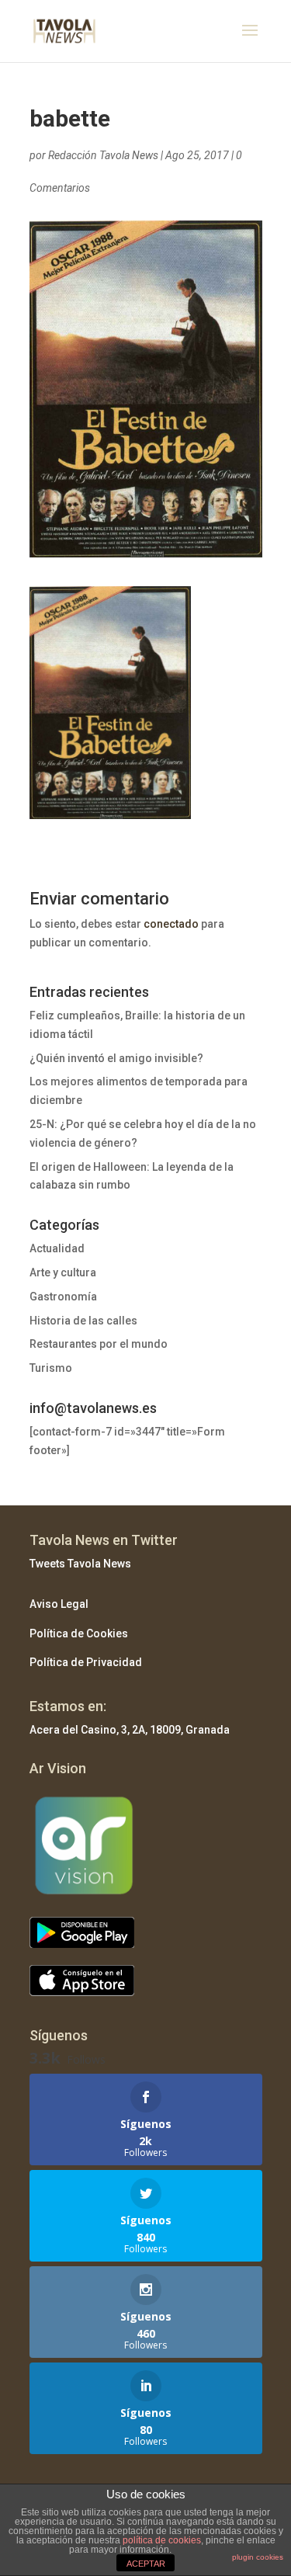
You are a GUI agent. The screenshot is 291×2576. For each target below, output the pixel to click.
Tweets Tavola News (80, 1564)
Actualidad (57, 1248)
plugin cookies (258, 2557)
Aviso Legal (59, 1604)
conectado (171, 924)
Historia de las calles (83, 1321)
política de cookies (162, 2540)
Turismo (51, 1368)
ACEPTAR (146, 2564)
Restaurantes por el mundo (99, 1344)
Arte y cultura (63, 1272)
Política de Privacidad (86, 1662)
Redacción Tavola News (103, 155)
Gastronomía (63, 1297)
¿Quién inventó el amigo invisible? (116, 1058)
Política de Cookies (79, 1633)
